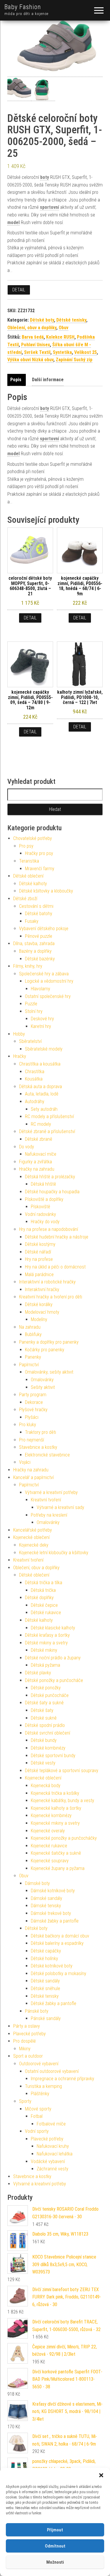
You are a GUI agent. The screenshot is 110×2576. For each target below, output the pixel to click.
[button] (101, 2475)
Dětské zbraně (39, 1139)
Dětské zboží (25, 899)
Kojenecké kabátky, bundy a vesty (62, 1800)
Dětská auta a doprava (40, 1087)
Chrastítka (35, 1072)
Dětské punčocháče (50, 1695)
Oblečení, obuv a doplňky (32, 328)
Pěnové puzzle (39, 936)
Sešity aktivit (43, 1387)
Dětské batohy (39, 914)
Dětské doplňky (39, 1598)
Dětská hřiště (43, 1184)
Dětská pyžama (45, 1665)
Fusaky (32, 921)
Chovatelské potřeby (33, 838)
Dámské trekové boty (51, 1913)
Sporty (25, 2101)
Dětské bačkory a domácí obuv (60, 1936)
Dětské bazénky (40, 959)
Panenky (33, 1357)
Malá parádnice (39, 1274)
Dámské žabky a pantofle (55, 1921)
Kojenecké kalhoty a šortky (56, 1808)
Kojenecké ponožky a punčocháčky (64, 1838)
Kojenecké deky (34, 1545)
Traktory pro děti (40, 1432)
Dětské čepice (44, 1605)
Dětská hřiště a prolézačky (50, 1177)
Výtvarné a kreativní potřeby (51, 1492)
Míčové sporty (38, 2109)
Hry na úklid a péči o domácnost (55, 1267)
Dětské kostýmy (40, 1244)
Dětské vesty (43, 1763)
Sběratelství (30, 1041)
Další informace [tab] (48, 380)
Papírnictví (29, 1365)
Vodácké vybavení (48, 2161)
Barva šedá (33, 337)
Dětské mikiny (44, 1650)
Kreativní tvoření (46, 1500)
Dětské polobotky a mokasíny (59, 1973)
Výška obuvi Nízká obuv (30, 360)
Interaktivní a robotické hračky (47, 1282)
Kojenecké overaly (48, 1831)
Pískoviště (40, 1207)
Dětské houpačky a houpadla (52, 1192)
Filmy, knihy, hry (28, 966)
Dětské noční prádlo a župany (53, 1658)
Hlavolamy (40, 989)
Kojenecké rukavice (49, 1846)
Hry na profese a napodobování (49, 1229)
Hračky (20, 1056)
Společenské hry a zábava (44, 974)
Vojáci (25, 1462)
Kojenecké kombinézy (51, 1815)
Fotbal (37, 2116)
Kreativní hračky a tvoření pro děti (51, 1297)
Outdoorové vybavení (39, 2064)
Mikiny (25, 2049)
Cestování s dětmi (36, 906)
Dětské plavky (38, 1673)
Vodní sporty (37, 2131)
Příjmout (55, 2530)
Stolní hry (34, 1011)
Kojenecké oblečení (31, 1537)
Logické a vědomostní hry (49, 981)
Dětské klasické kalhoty (53, 1628)
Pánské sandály (46, 2018)
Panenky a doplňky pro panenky (49, 1342)
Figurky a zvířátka (35, 1162)
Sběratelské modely (44, 1049)
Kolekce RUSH (60, 337)
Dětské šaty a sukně (44, 1703)
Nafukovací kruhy (53, 2146)
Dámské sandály (46, 1898)
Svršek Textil (37, 352)
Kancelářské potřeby (33, 1530)
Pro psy (26, 846)
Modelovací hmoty (42, 1312)
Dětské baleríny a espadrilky (57, 1943)
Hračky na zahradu (37, 1169)
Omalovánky (42, 1380)
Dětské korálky (39, 1304)
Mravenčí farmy (40, 869)
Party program (33, 1395)
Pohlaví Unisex (35, 345)
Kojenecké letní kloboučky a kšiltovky (54, 1553)
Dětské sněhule (45, 1988)
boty (45, 177)
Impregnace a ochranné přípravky (62, 2079)
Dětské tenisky (71, 320)
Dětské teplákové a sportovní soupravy (62, 1771)
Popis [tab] (16, 380)
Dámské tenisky (46, 1906)
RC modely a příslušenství (49, 1116)
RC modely (41, 1124)
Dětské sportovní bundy (53, 1756)
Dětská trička (43, 1590)
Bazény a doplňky (35, 951)
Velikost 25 (86, 352)
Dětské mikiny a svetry (46, 1643)
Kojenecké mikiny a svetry (55, 1823)
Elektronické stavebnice (47, 1455)
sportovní (49, 207)
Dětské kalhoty (33, 884)
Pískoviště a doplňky (44, 1199)
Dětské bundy (44, 1740)
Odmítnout (55, 2546)
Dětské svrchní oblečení (48, 1733)
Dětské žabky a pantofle (54, 2003)
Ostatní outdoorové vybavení (52, 2071)
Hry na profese (39, 1259)
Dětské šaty (42, 1710)
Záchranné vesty (53, 2169)
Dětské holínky (44, 1959)
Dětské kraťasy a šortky (47, 1635)
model (13, 222)
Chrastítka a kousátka (40, 1064)
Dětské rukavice (46, 1613)
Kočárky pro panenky (45, 1350)
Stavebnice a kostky (38, 1447)
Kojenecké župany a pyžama (58, 1868)
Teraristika (29, 861)
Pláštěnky (40, 2094)
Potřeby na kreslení (49, 1515)
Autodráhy (35, 1102)
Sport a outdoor (28, 2056)
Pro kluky (28, 1425)
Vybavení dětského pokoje (44, 929)
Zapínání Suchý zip (74, 360)
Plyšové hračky (33, 1410)
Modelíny (39, 1319)
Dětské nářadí (38, 1252)
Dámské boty (37, 1883)
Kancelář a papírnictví (33, 1477)
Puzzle (31, 1004)
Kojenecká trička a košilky (55, 1793)
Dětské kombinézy (48, 1748)
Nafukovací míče (41, 1154)
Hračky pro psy (39, 853)
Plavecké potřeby (29, 2034)
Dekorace (34, 1402)
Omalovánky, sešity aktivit (49, 1372)
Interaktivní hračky (42, 1289)
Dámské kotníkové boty (53, 1891)
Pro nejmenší (32, 1440)
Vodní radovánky (40, 1214)
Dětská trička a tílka (44, 1583)
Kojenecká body (46, 1786)
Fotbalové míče (51, 2124)
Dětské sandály (45, 1981)
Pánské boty (37, 2011)
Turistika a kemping (43, 2086)
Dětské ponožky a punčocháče (54, 1680)
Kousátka (34, 1079)
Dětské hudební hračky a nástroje (57, 1237)
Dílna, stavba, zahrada (34, 943)
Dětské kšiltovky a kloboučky (46, 891)
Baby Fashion (23, 7)
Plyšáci (32, 1417)
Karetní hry (41, 1026)
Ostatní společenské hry (48, 996)
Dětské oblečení (28, 876)
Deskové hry (42, 1019)
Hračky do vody (45, 1222)
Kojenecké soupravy (50, 1861)
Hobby (19, 1034)
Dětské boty (42, 320)
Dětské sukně (44, 1718)
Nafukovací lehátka (55, 2154)
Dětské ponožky (46, 1688)
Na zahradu (30, 1327)
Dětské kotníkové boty (52, 1966)
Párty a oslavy (27, 2026)
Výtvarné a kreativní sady (60, 1507)
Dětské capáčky (46, 1951)
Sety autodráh (44, 1109)
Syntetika (62, 352)
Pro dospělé (24, 2041)
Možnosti (55, 2562)
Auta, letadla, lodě (42, 1094)
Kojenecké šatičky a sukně (56, 1853)
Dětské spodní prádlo (45, 1725)
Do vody (27, 1147)
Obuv (64, 328)
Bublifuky (33, 1334)
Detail (19, 290)
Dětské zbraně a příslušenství (47, 1131)
